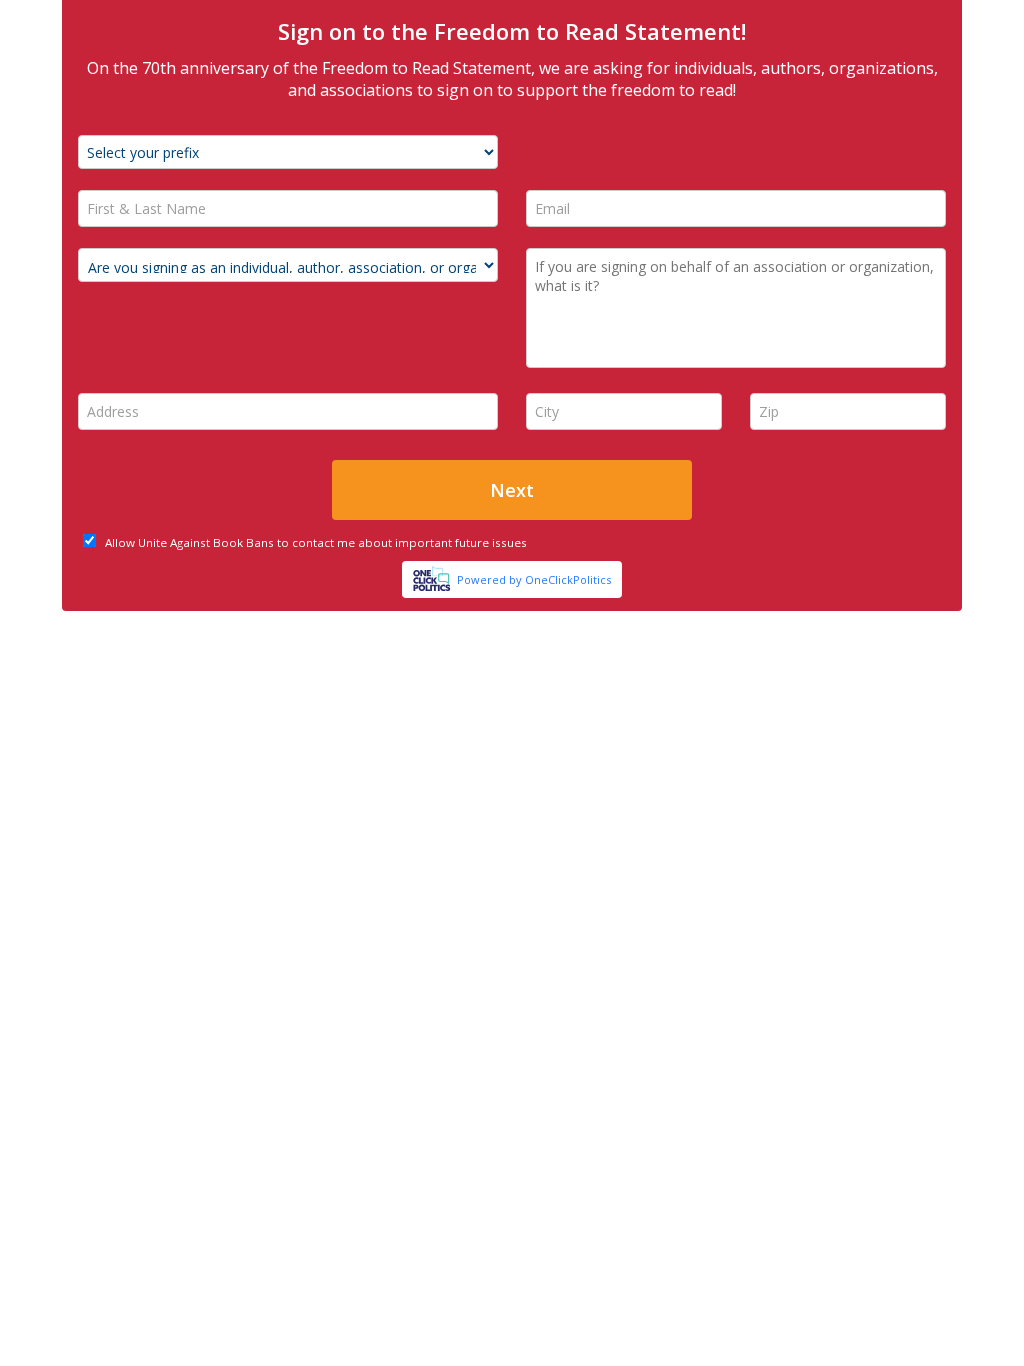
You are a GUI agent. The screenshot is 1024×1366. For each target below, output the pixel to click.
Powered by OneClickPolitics (534, 579)
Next (512, 490)
